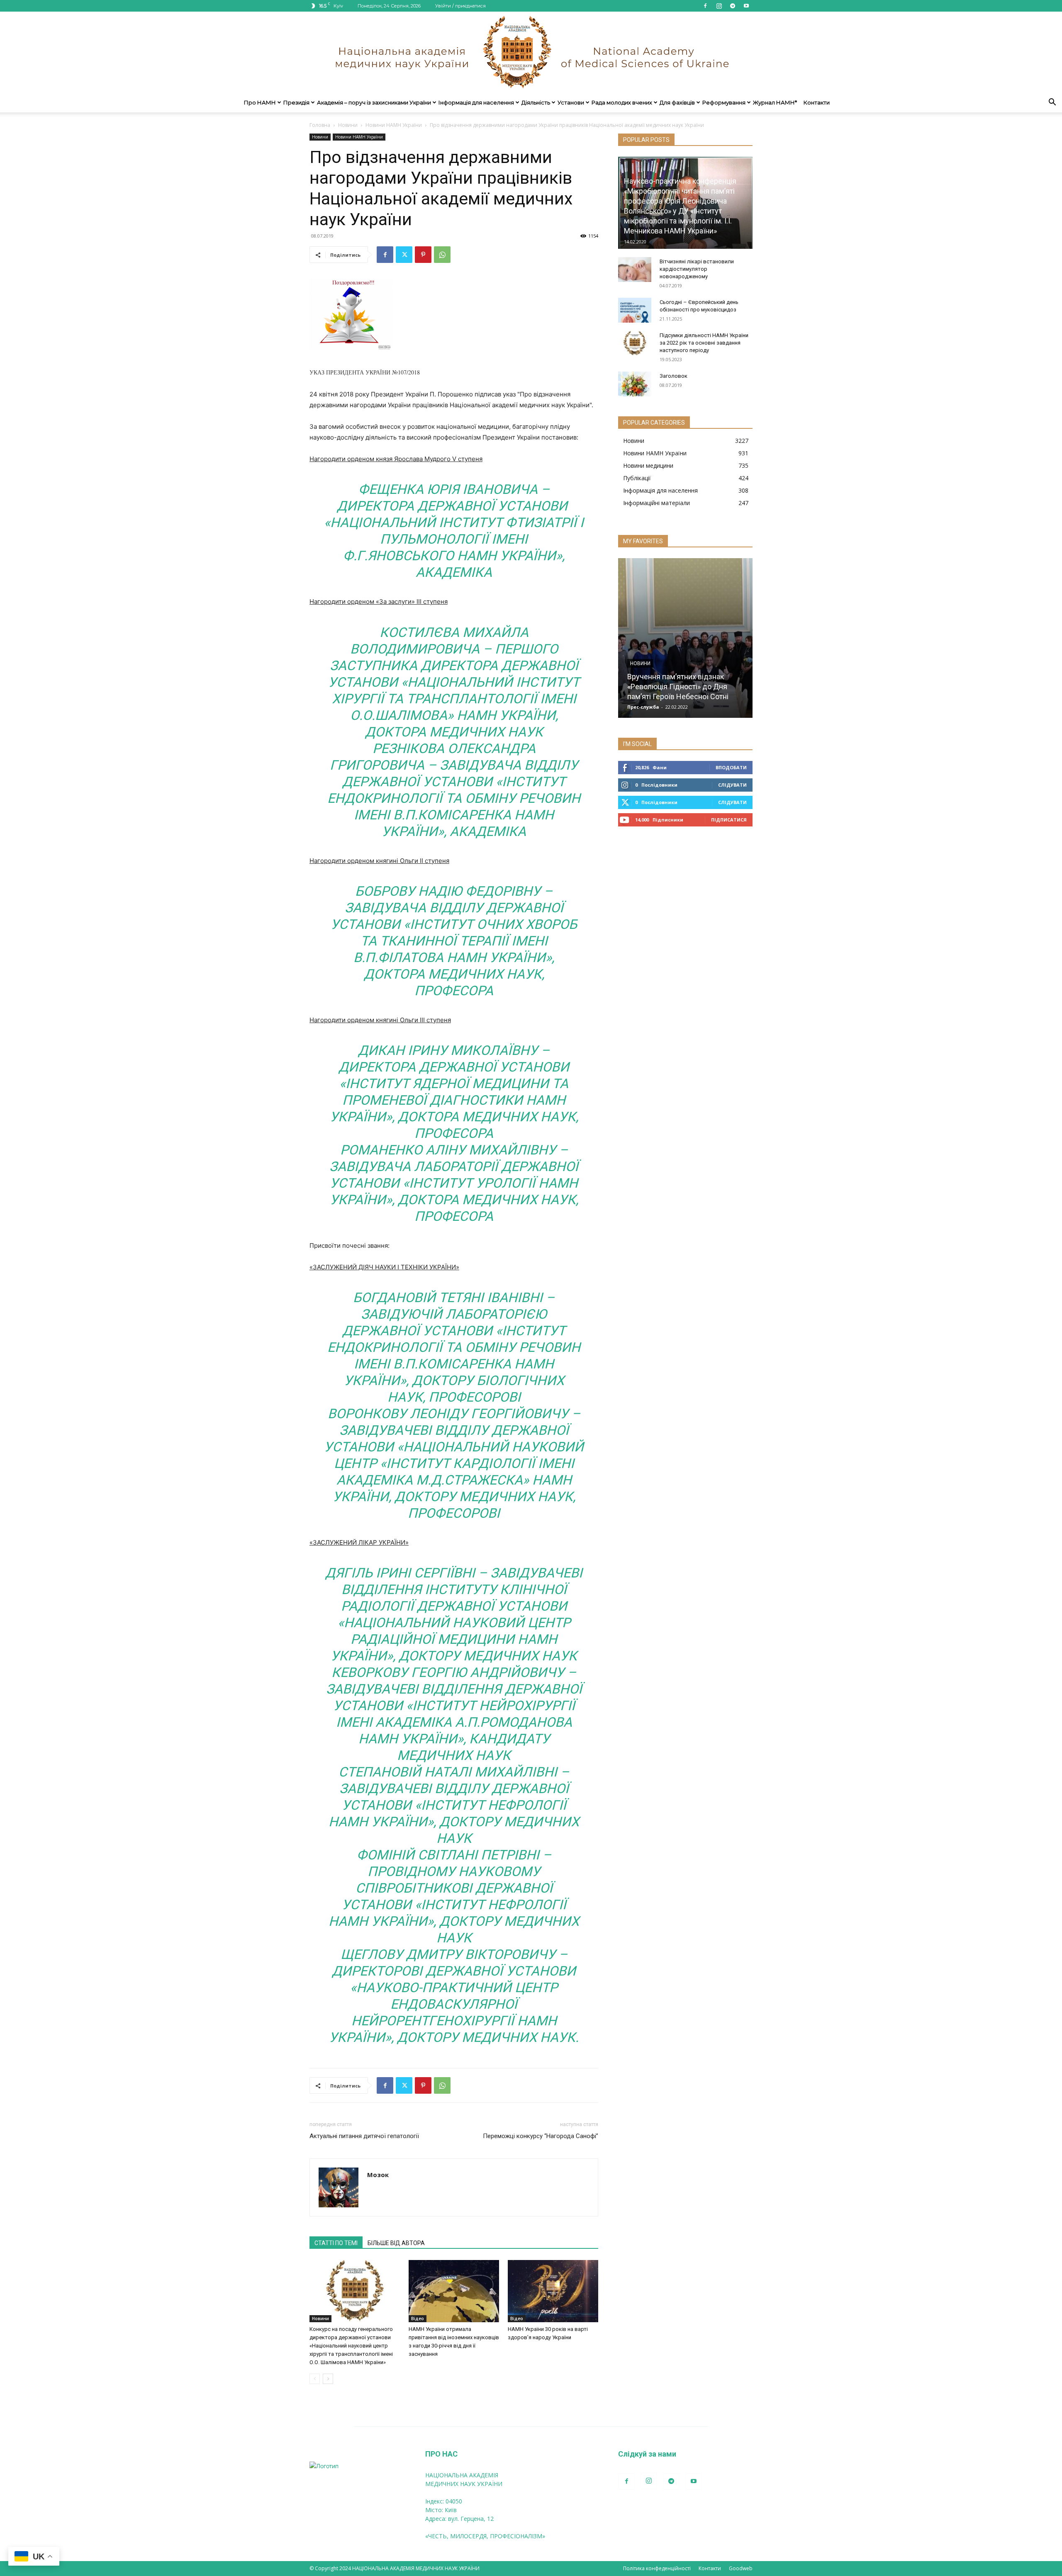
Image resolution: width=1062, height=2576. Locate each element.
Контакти (817, 102)
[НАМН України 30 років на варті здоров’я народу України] (553, 2291)
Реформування (724, 102)
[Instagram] (719, 6)
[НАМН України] (531, 52)
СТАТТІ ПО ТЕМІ (336, 2243)
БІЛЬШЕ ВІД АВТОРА (396, 2243)
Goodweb (741, 2568)
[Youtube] (746, 6)
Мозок (378, 2175)
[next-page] (328, 2379)
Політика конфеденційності (657, 2568)
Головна (320, 125)
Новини (348, 125)
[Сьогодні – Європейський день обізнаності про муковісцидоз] (635, 310)
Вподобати (731, 767)
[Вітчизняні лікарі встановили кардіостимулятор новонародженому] (635, 270)
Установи (571, 102)
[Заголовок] (635, 384)
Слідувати (732, 785)
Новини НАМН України (394, 125)
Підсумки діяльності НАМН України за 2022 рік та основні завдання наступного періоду (704, 343)
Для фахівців (677, 102)
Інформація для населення (476, 102)
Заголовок (673, 376)
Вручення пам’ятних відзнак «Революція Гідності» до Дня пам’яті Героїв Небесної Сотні (678, 687)
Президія (296, 102)
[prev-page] (315, 2379)
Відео (418, 2318)
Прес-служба (643, 707)
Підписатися (729, 820)
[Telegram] (733, 6)
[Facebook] (705, 6)
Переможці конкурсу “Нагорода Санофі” (541, 2136)
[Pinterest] (423, 255)
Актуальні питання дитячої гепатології (364, 2136)
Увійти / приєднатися (460, 6)
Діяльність (536, 102)
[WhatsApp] (442, 255)
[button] (1052, 103)
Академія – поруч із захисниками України (374, 102)
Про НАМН (260, 102)
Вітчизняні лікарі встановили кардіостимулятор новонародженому (697, 269)
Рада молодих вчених (622, 102)
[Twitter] (404, 255)
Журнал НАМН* (775, 102)
